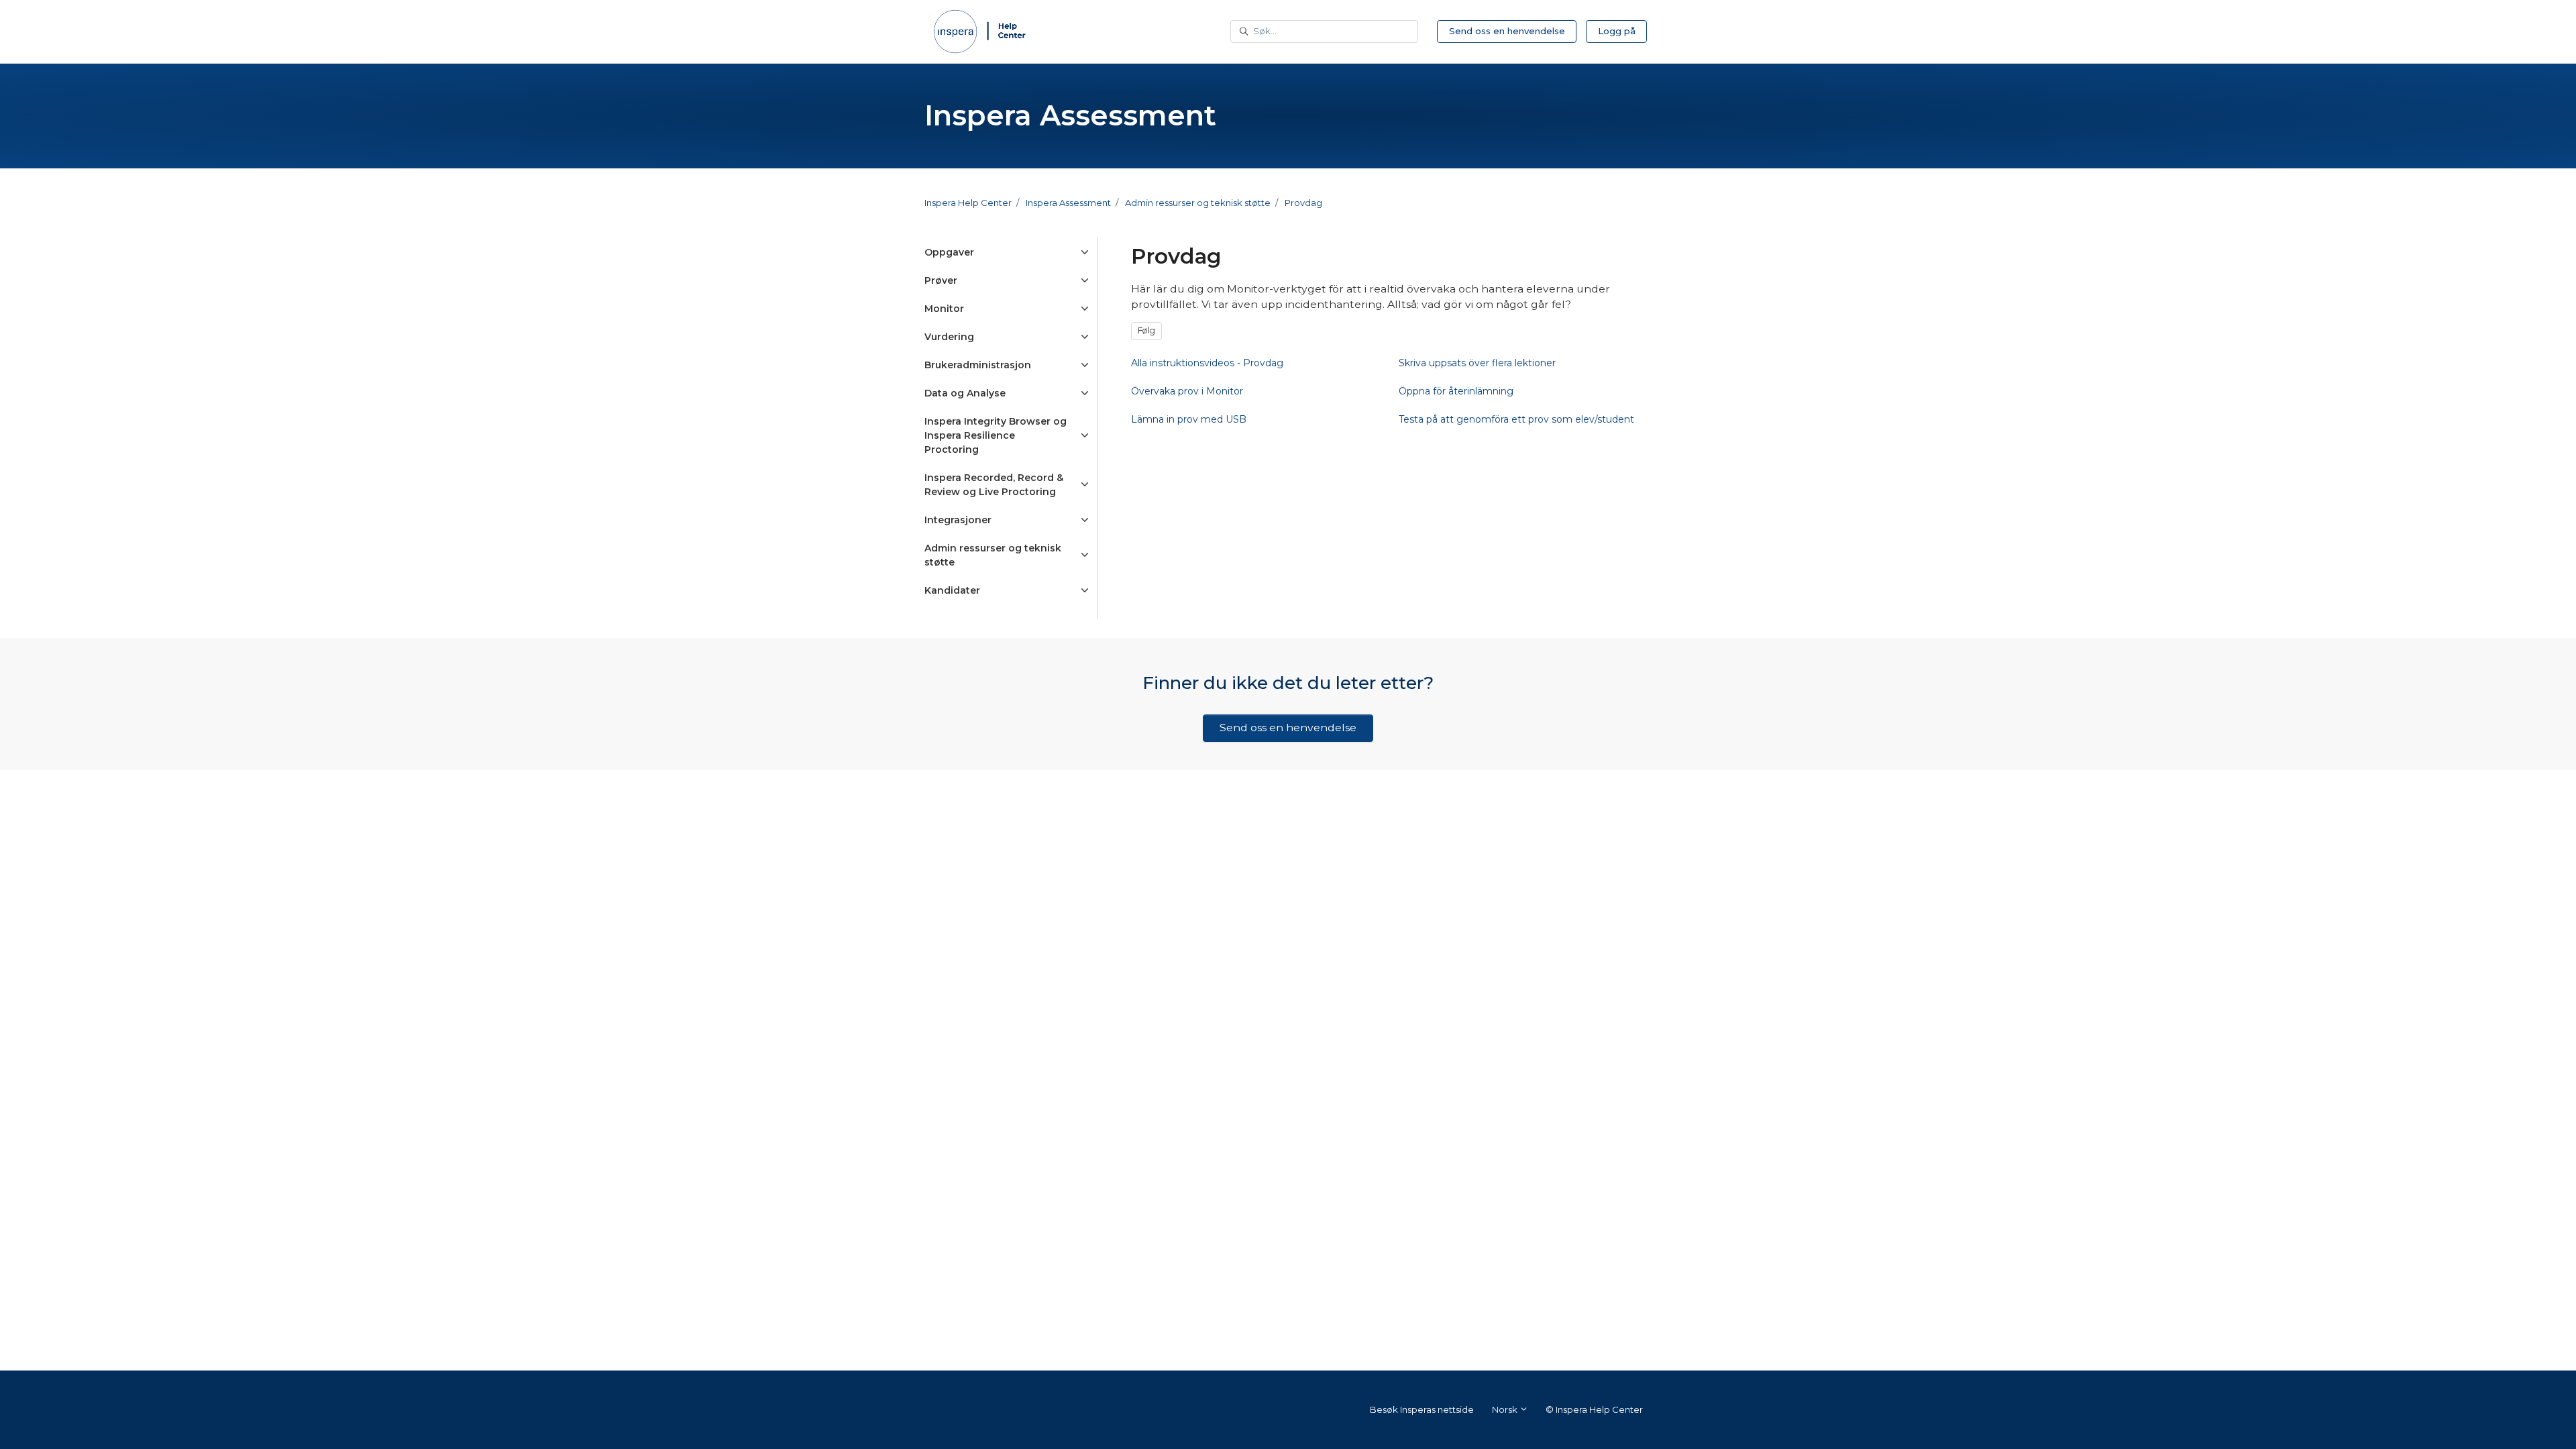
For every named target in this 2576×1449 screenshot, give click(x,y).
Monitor (944, 309)
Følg (1146, 330)
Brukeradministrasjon (978, 365)
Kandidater (952, 590)
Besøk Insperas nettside (1422, 1409)
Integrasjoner (958, 520)
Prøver (941, 280)
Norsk (1506, 1409)
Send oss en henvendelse (1507, 31)
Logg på (1617, 31)
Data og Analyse (965, 393)
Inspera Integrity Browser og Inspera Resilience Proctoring (996, 435)
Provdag (1303, 203)
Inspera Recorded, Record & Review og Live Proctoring (994, 485)
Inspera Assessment (1068, 203)
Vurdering (949, 337)
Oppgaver (949, 252)
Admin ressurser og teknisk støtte (1198, 203)
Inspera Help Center (968, 203)
